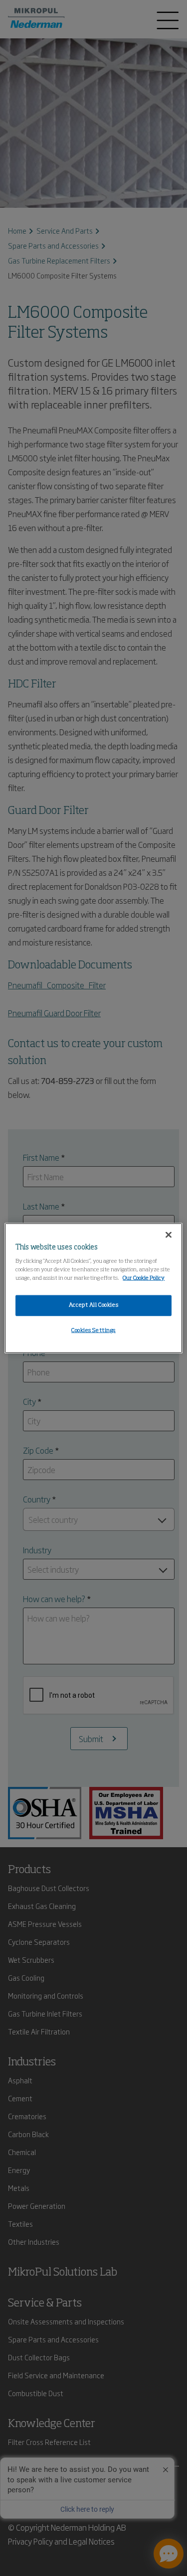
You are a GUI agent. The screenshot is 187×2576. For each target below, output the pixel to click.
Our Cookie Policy (144, 1278)
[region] (93, 1288)
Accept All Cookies (93, 1305)
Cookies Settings (93, 1331)
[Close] (169, 1234)
